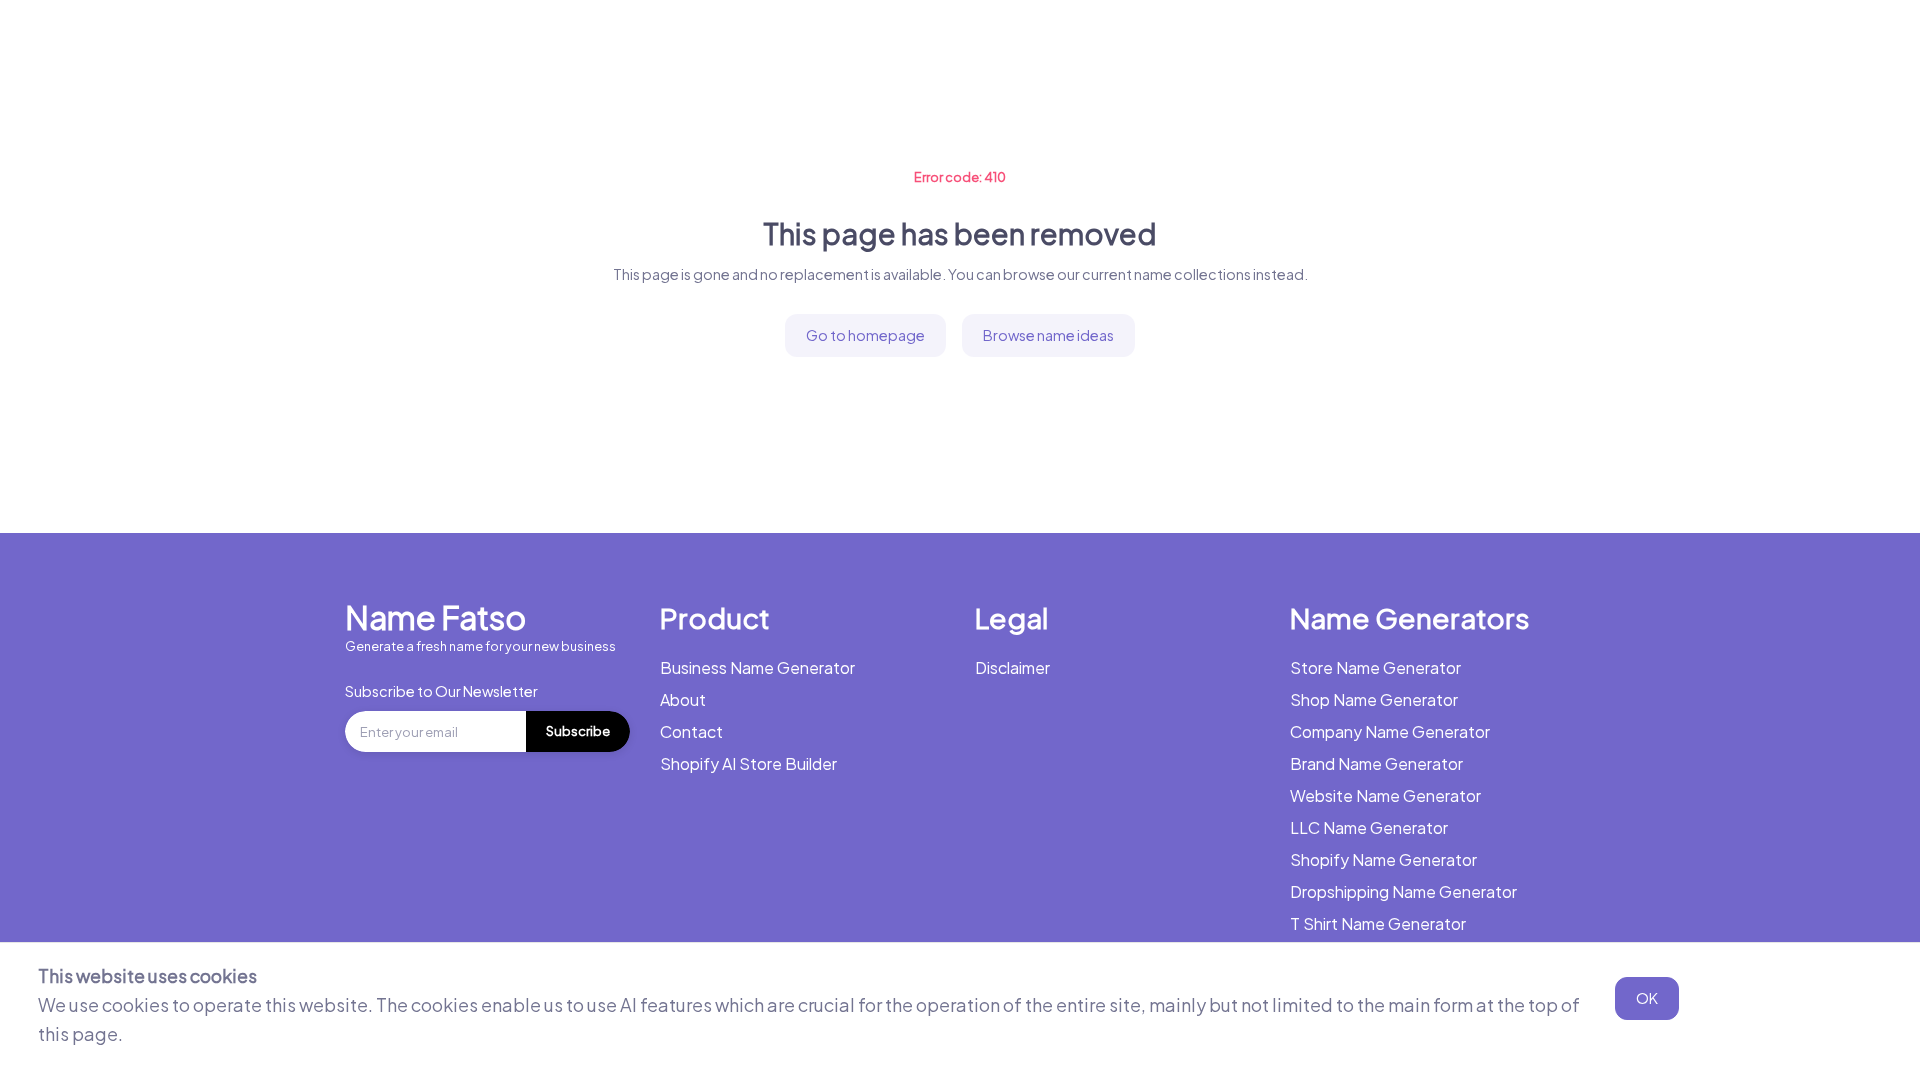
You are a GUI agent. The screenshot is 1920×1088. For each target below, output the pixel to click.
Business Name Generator (258, 44)
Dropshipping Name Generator (1403, 891)
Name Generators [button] (460, 44)
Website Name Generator (1385, 795)
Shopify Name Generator (1383, 859)
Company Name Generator (1390, 731)
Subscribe (578, 731)
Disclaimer (1012, 667)
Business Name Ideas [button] (660, 44)
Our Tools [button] (830, 44)
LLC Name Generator (1369, 827)
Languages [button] (1075, 44)
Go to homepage (865, 335)
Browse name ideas (1048, 335)
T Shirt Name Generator (1378, 923)
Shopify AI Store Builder (748, 763)
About (683, 699)
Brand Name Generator (1376, 763)
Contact (691, 731)
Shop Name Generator (1374, 699)
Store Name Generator (1375, 667)
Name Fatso (435, 617)
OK (1647, 998)
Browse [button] (949, 44)
